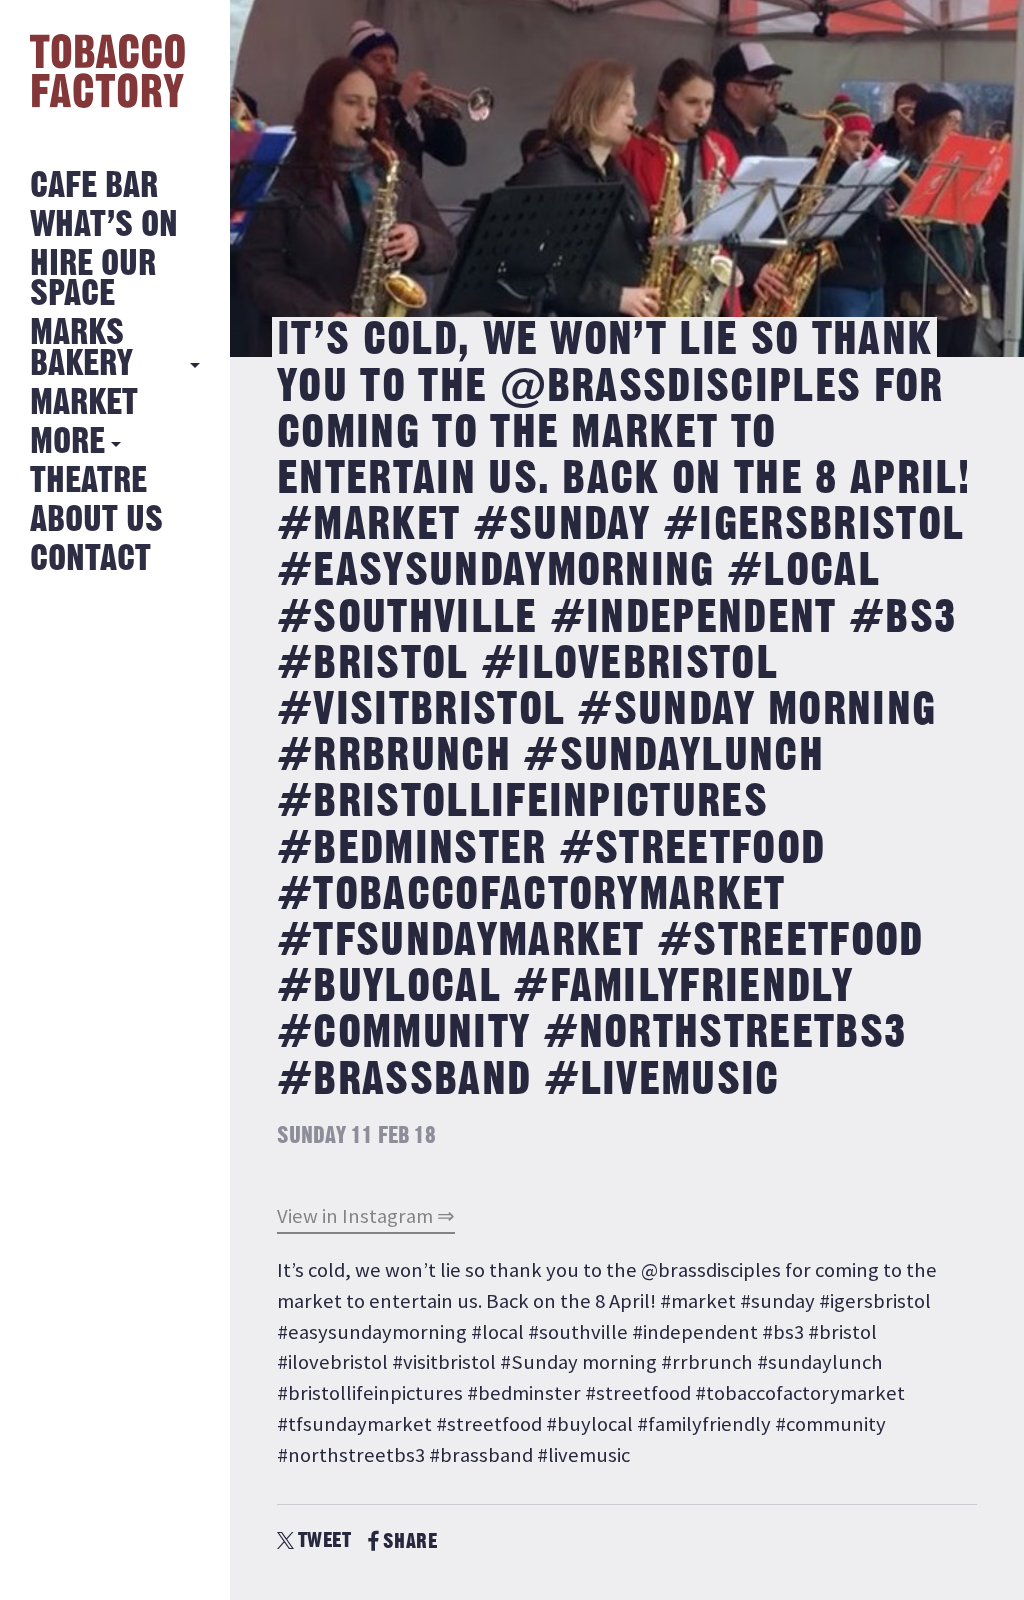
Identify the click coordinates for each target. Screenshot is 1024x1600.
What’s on (104, 225)
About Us (96, 520)
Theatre (88, 481)
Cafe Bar (94, 186)
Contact (90, 559)
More (67, 442)
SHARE (410, 1541)
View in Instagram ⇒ (366, 1216)
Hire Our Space (93, 279)
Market (84, 403)
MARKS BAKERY (81, 348)
